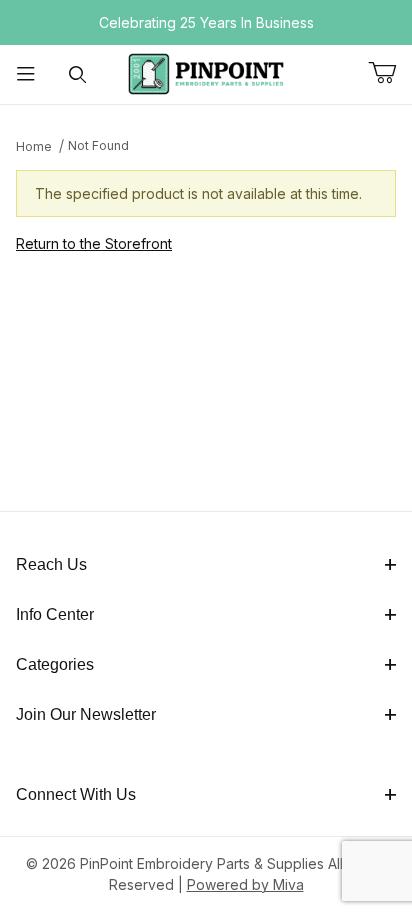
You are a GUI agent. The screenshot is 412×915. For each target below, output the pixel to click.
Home (34, 146)
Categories (55, 664)
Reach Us (51, 564)
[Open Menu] (26, 74)
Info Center (55, 614)
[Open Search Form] (78, 74)
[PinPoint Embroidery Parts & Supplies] (206, 72)
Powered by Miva (245, 884)
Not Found (98, 145)
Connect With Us (76, 794)
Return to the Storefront (94, 243)
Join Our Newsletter (86, 714)
